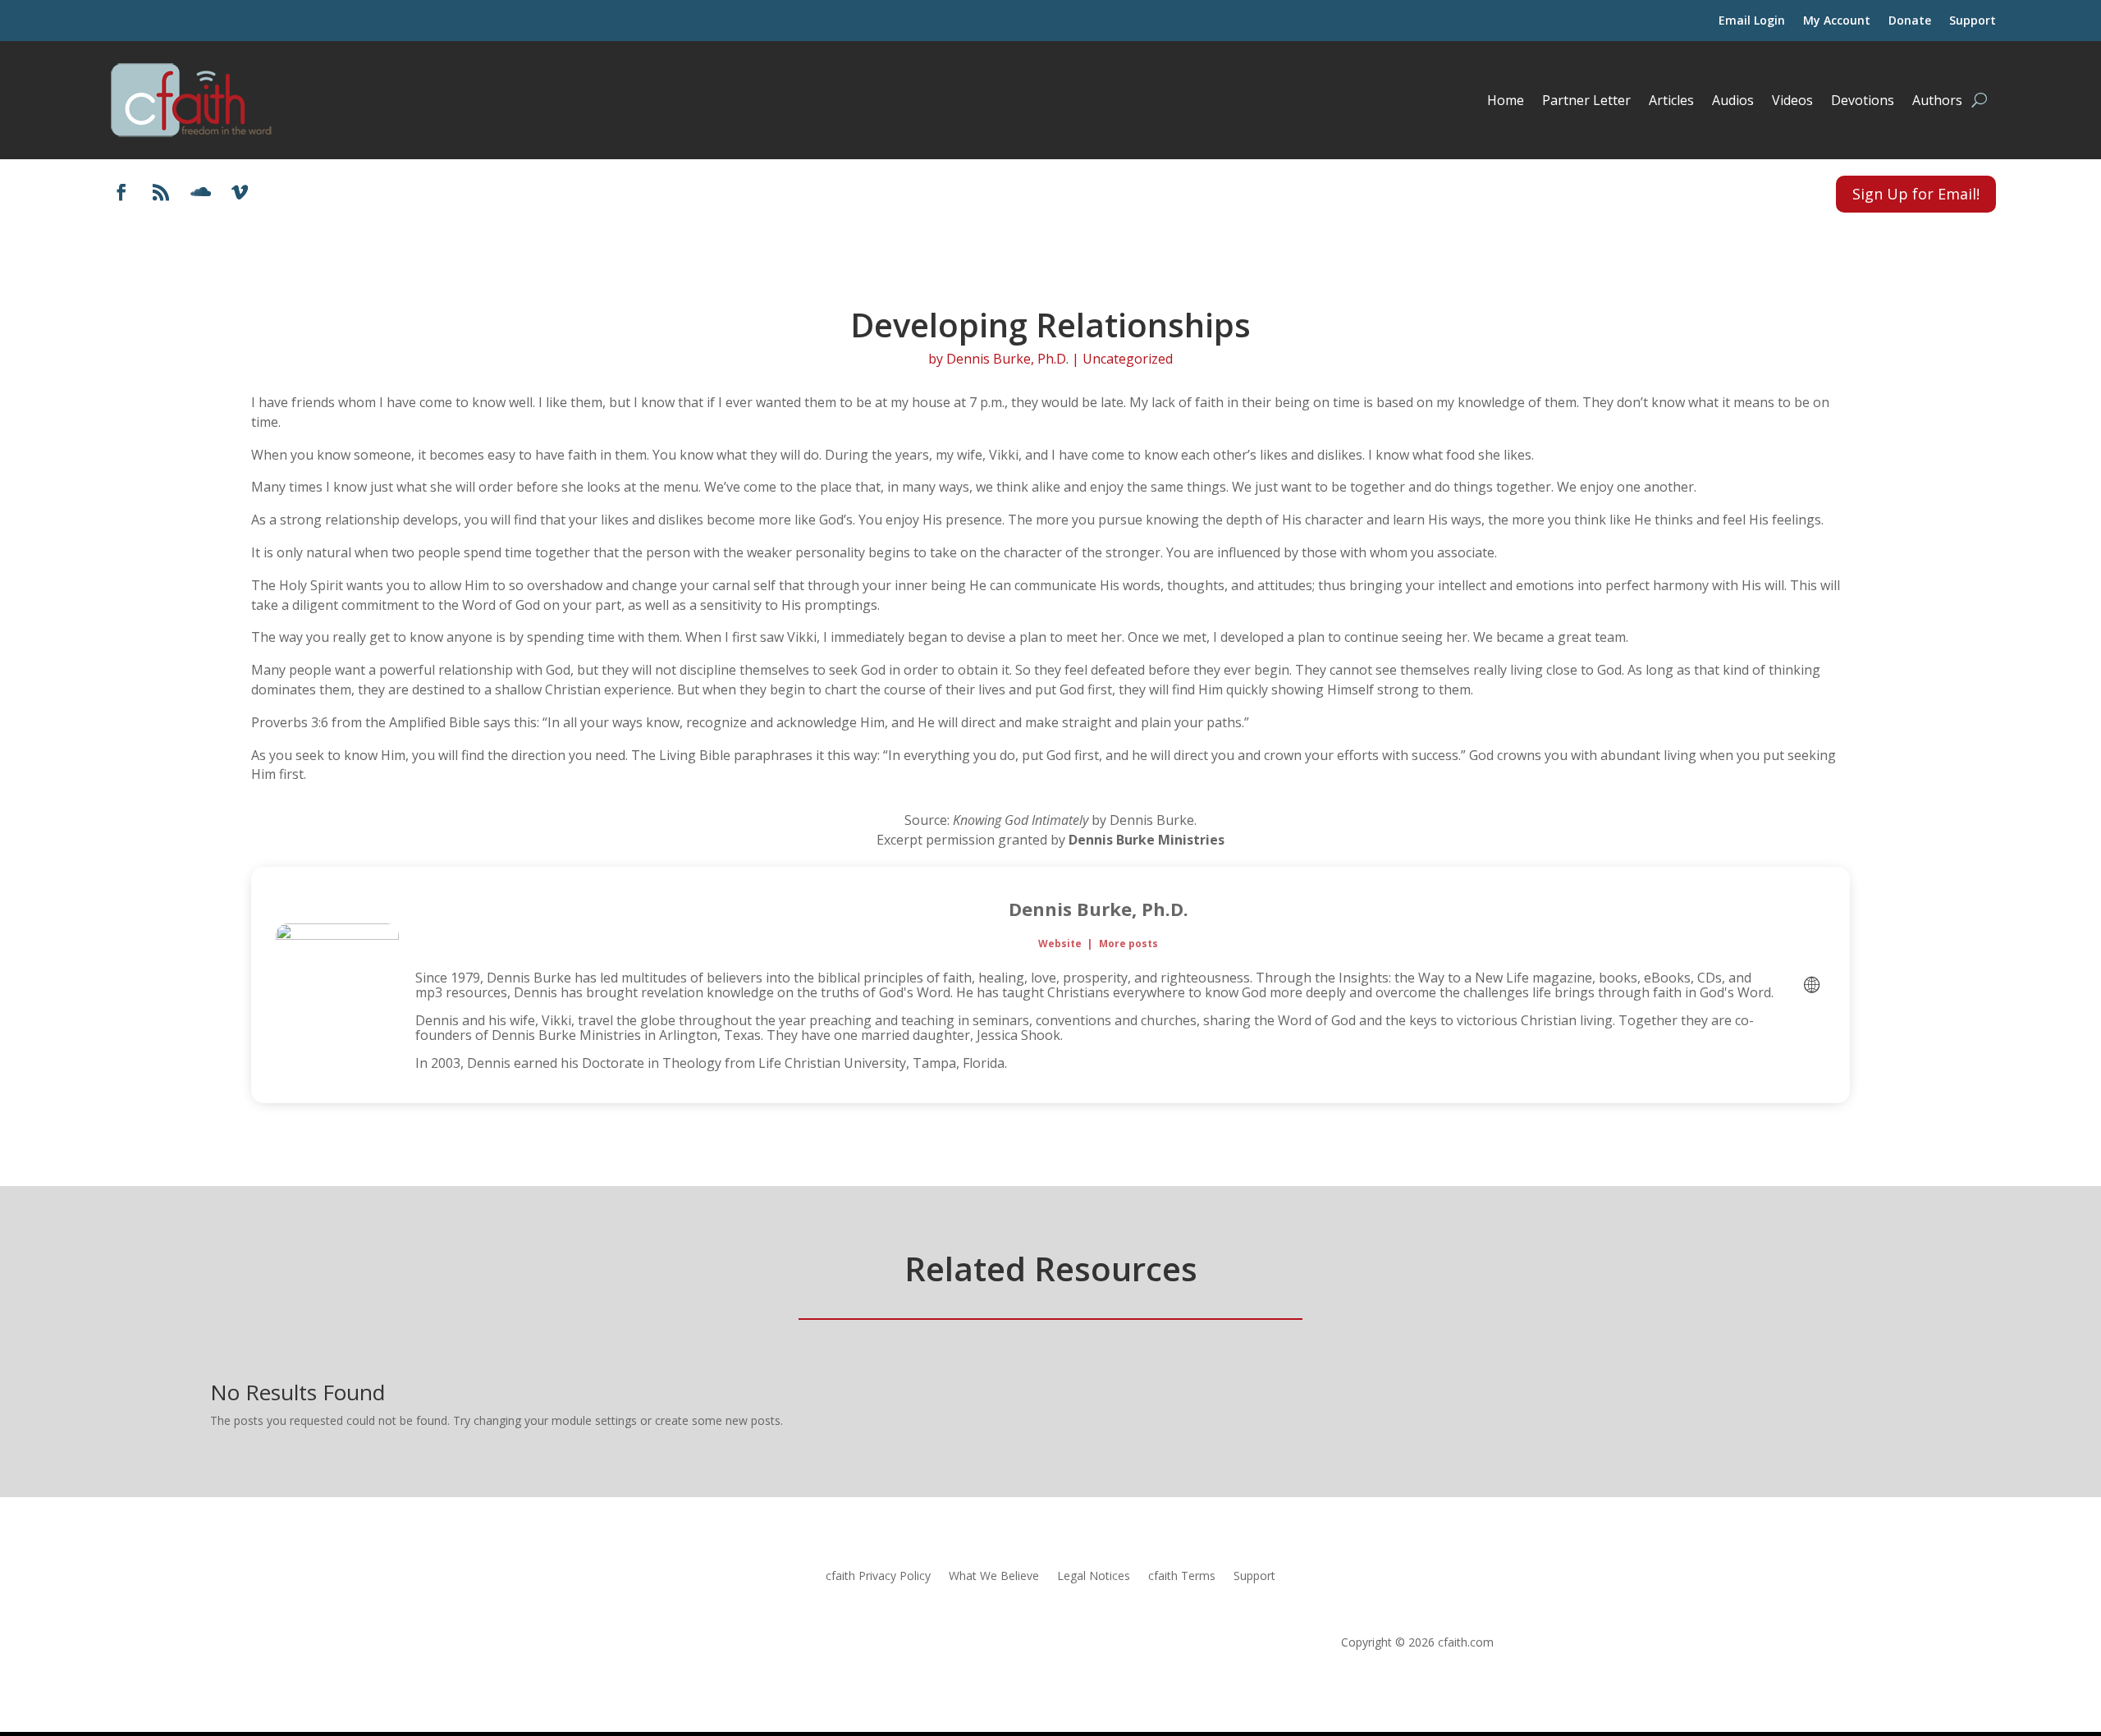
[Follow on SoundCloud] (200, 192)
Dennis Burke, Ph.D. (1007, 359)
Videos (1792, 100)
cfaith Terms (1182, 1577)
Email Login (1752, 21)
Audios (1733, 100)
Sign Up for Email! (1916, 194)
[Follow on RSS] (161, 192)
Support (1973, 21)
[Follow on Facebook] (121, 192)
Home (1506, 100)
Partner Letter (1586, 100)
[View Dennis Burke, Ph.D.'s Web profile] (1811, 985)
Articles (1671, 100)
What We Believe (994, 1577)
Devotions (1863, 100)
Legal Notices (1094, 1577)
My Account (1837, 21)
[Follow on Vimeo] (240, 192)
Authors (1937, 100)
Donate (1910, 21)
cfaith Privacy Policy (878, 1577)
